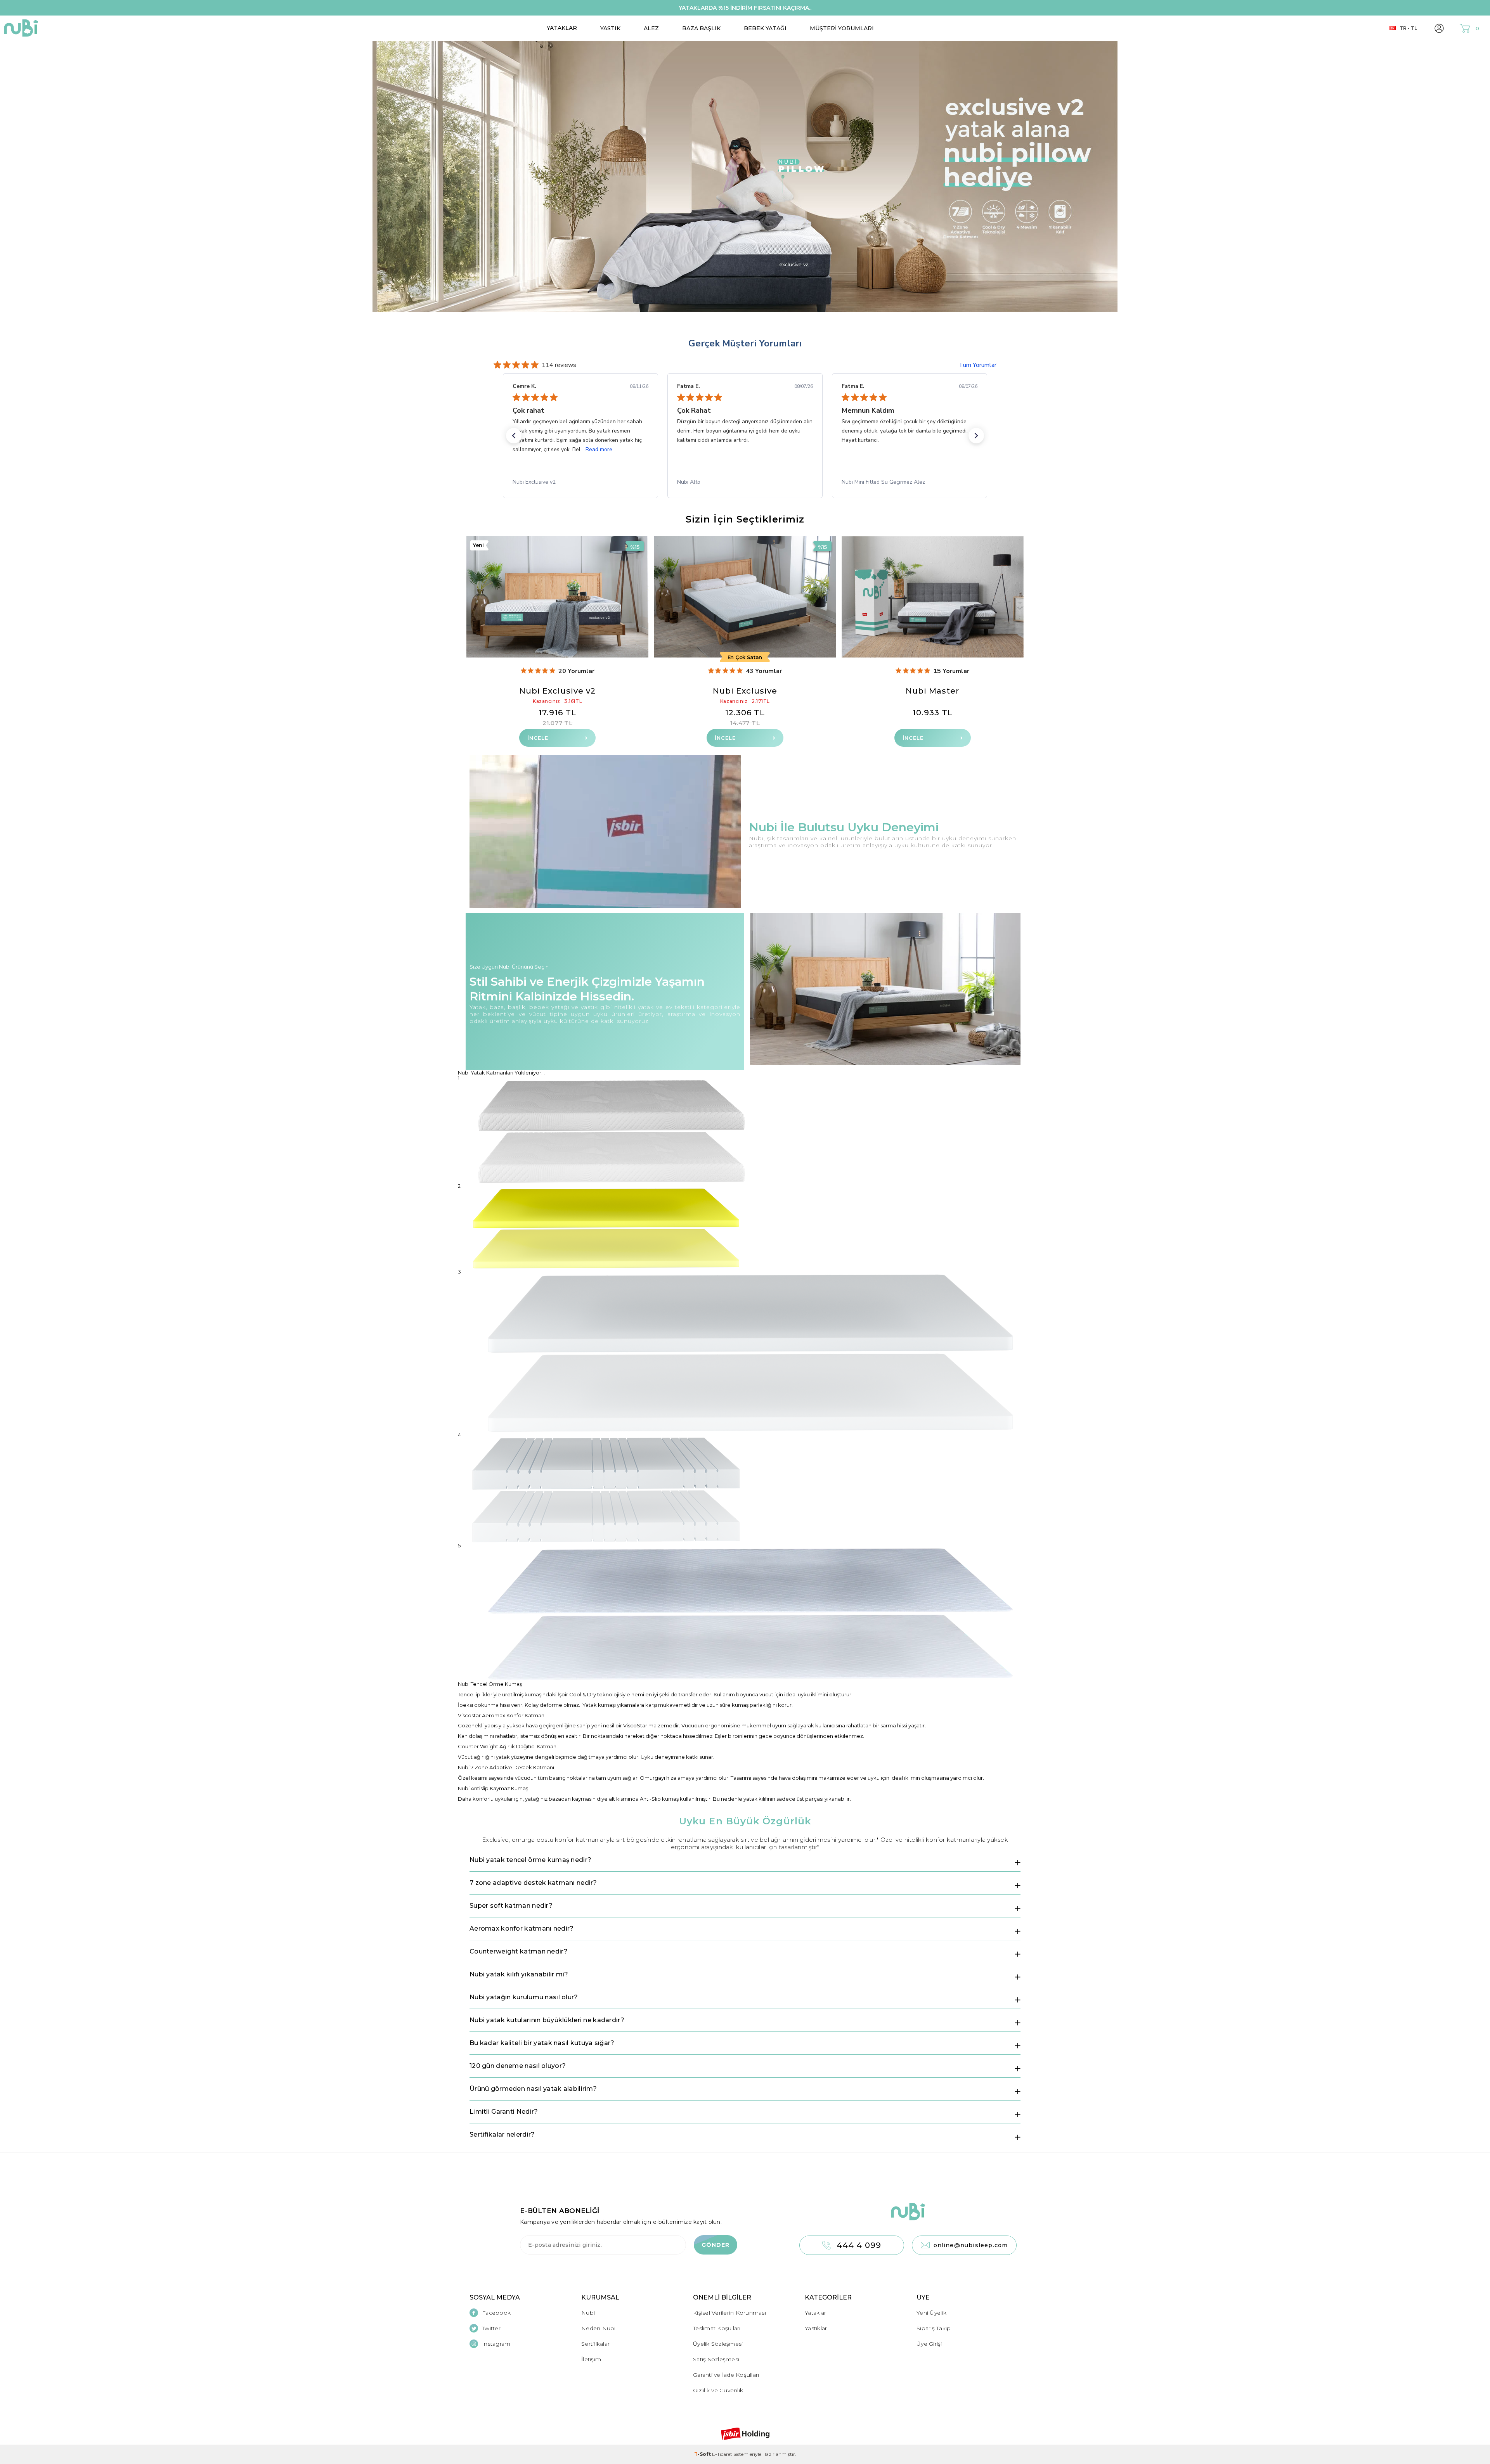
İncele (538, 738)
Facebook (496, 2313)
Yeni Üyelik (931, 2313)
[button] (514, 436)
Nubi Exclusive (745, 691)
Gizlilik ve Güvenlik (718, 2390)
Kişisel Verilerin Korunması (729, 2313)
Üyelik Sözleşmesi (718, 2344)
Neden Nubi (599, 2328)
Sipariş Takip (934, 2328)
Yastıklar (816, 2328)
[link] (580, 482)
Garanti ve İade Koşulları (726, 2375)
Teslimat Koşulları (717, 2328)
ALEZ (651, 28)
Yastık (610, 28)
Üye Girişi (929, 2344)
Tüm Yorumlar (978, 365)
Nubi (588, 2313)
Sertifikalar (595, 2344)
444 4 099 (859, 2245)
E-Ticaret (722, 2454)
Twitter (491, 2328)
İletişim (591, 2359)
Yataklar (562, 28)
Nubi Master (932, 691)
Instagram (496, 2344)
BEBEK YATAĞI (765, 28)
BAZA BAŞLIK (701, 28)
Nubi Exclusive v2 (557, 691)
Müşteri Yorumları (842, 28)
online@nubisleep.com (971, 2245)
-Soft (703, 2454)
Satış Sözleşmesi (716, 2359)
